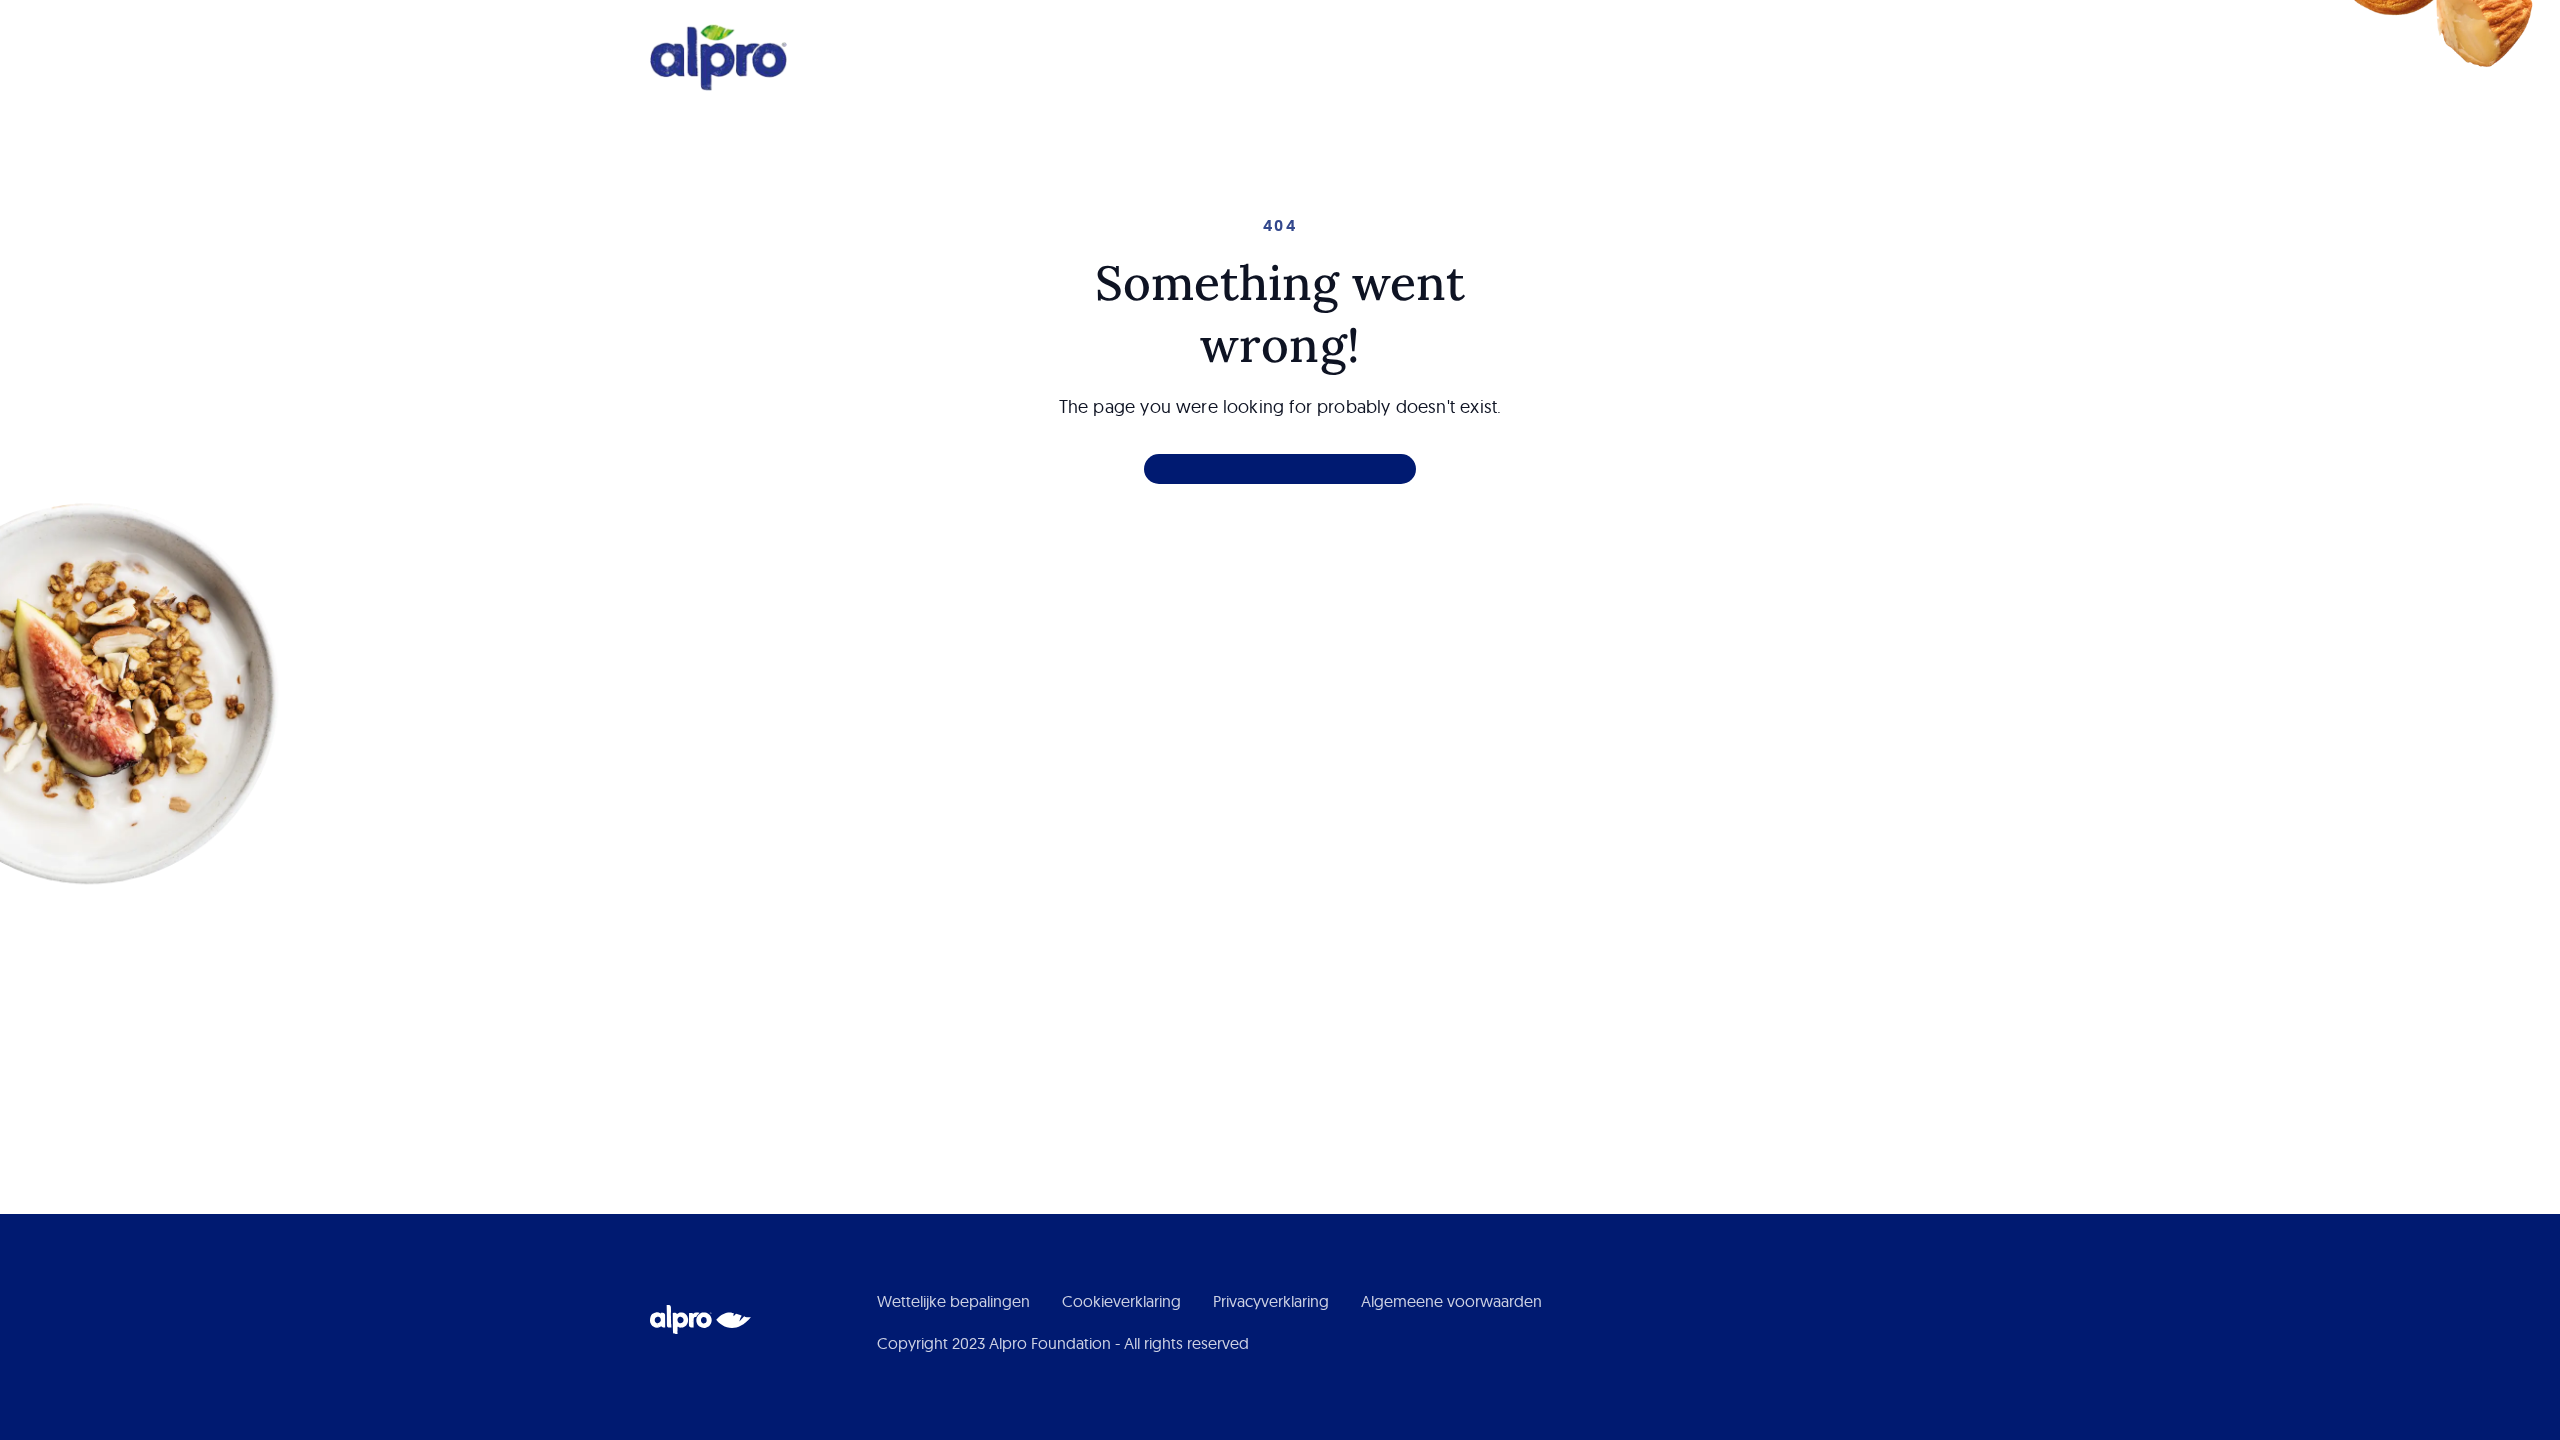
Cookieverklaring (1121, 1301)
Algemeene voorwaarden (1451, 1301)
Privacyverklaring (1271, 1301)
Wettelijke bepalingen (953, 1301)
